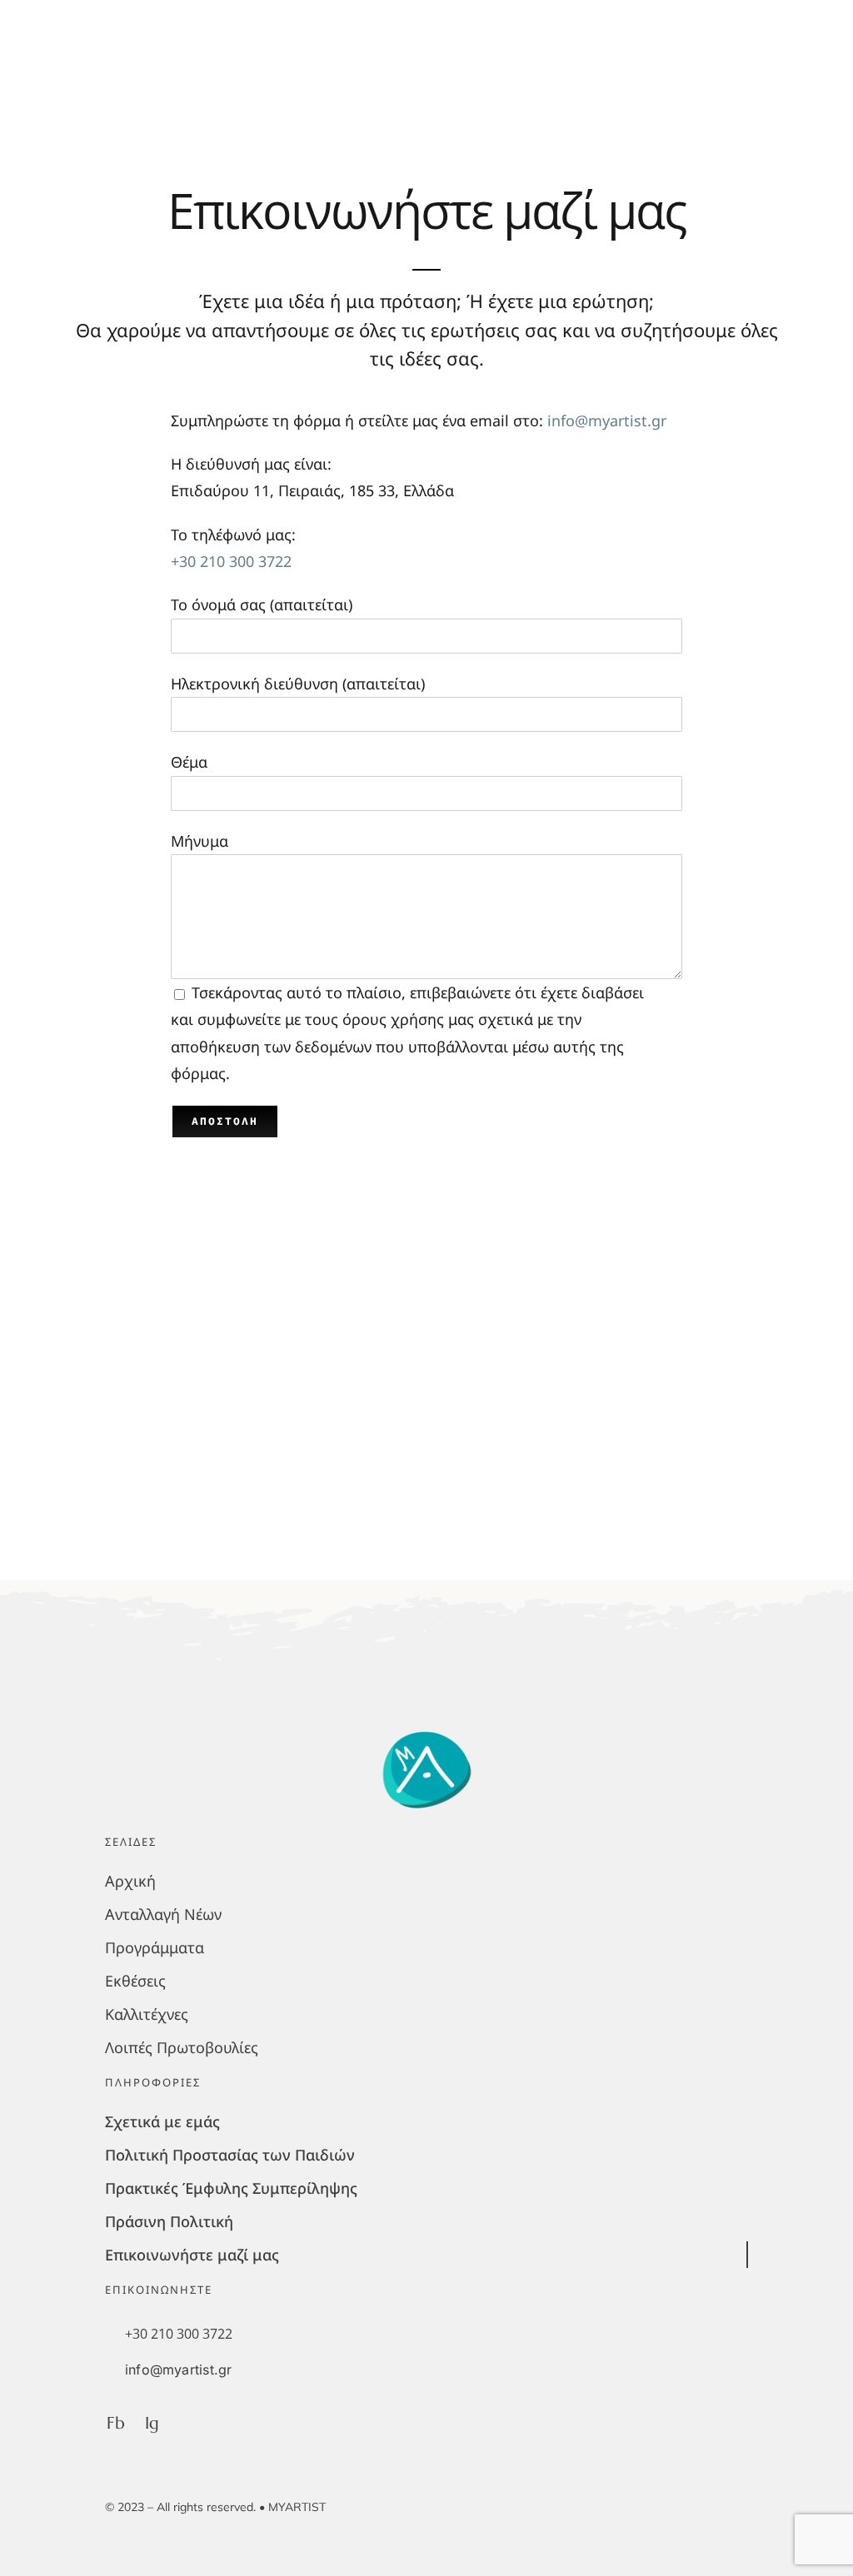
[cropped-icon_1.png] (426, 1728)
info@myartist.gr (607, 420)
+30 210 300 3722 (231, 561)
